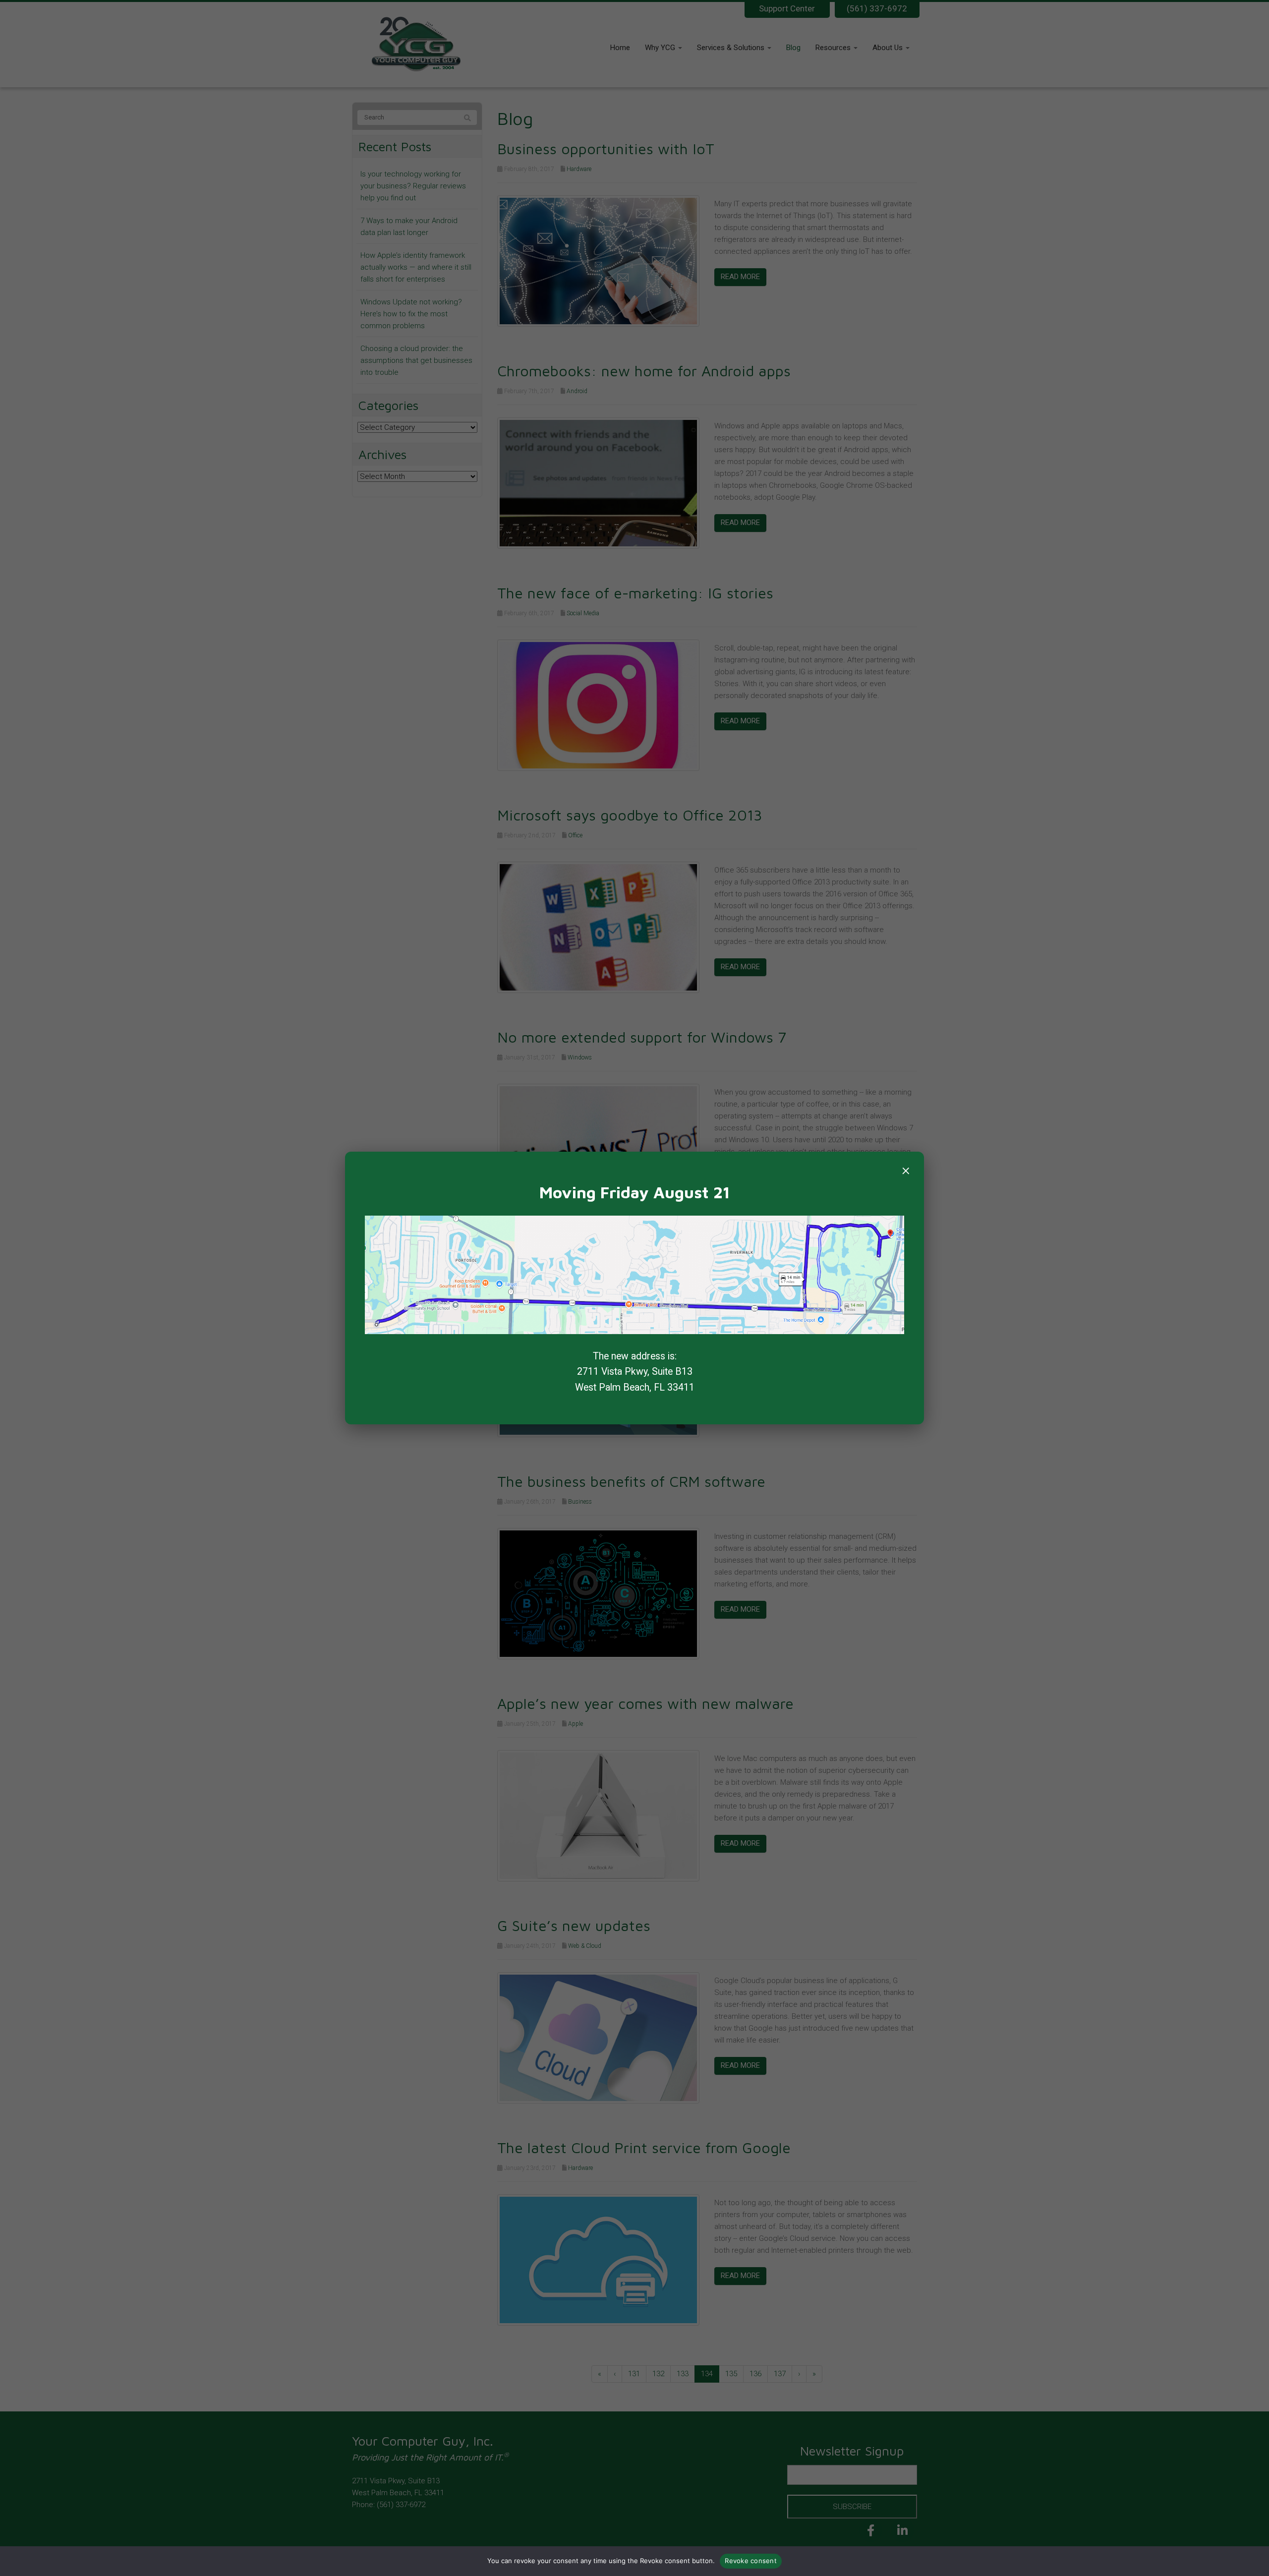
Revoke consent (751, 2561)
